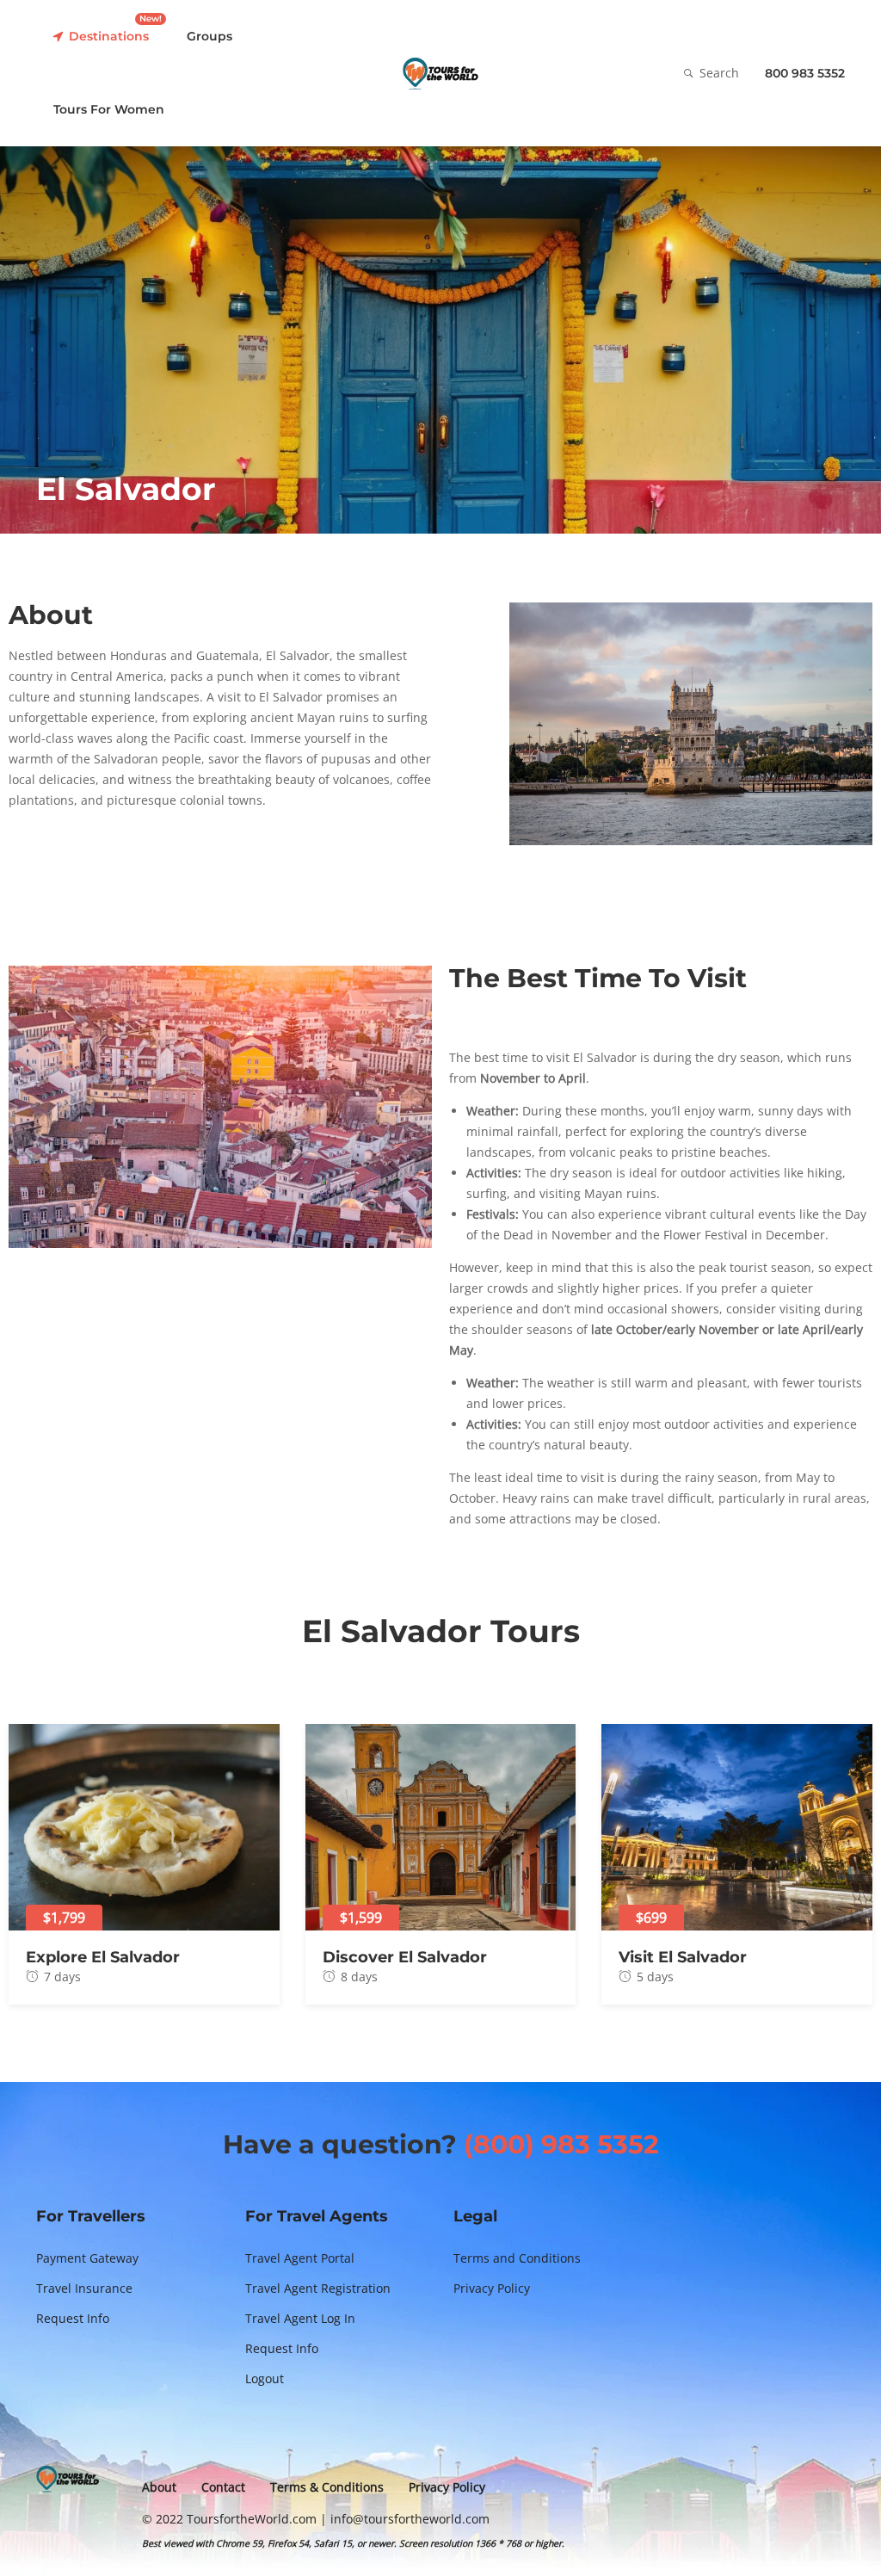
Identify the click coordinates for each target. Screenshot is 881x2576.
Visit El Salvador (683, 1957)
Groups (209, 36)
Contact (223, 2487)
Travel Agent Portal (300, 2258)
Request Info (73, 2318)
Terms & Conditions (327, 2487)
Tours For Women (109, 109)
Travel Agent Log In (300, 2318)
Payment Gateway (87, 2258)
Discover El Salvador (405, 1957)
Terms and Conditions (517, 2258)
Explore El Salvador (103, 1957)
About (159, 2487)
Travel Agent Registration (318, 2288)
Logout (265, 2378)
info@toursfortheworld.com (410, 2519)
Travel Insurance (84, 2288)
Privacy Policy (492, 2288)
